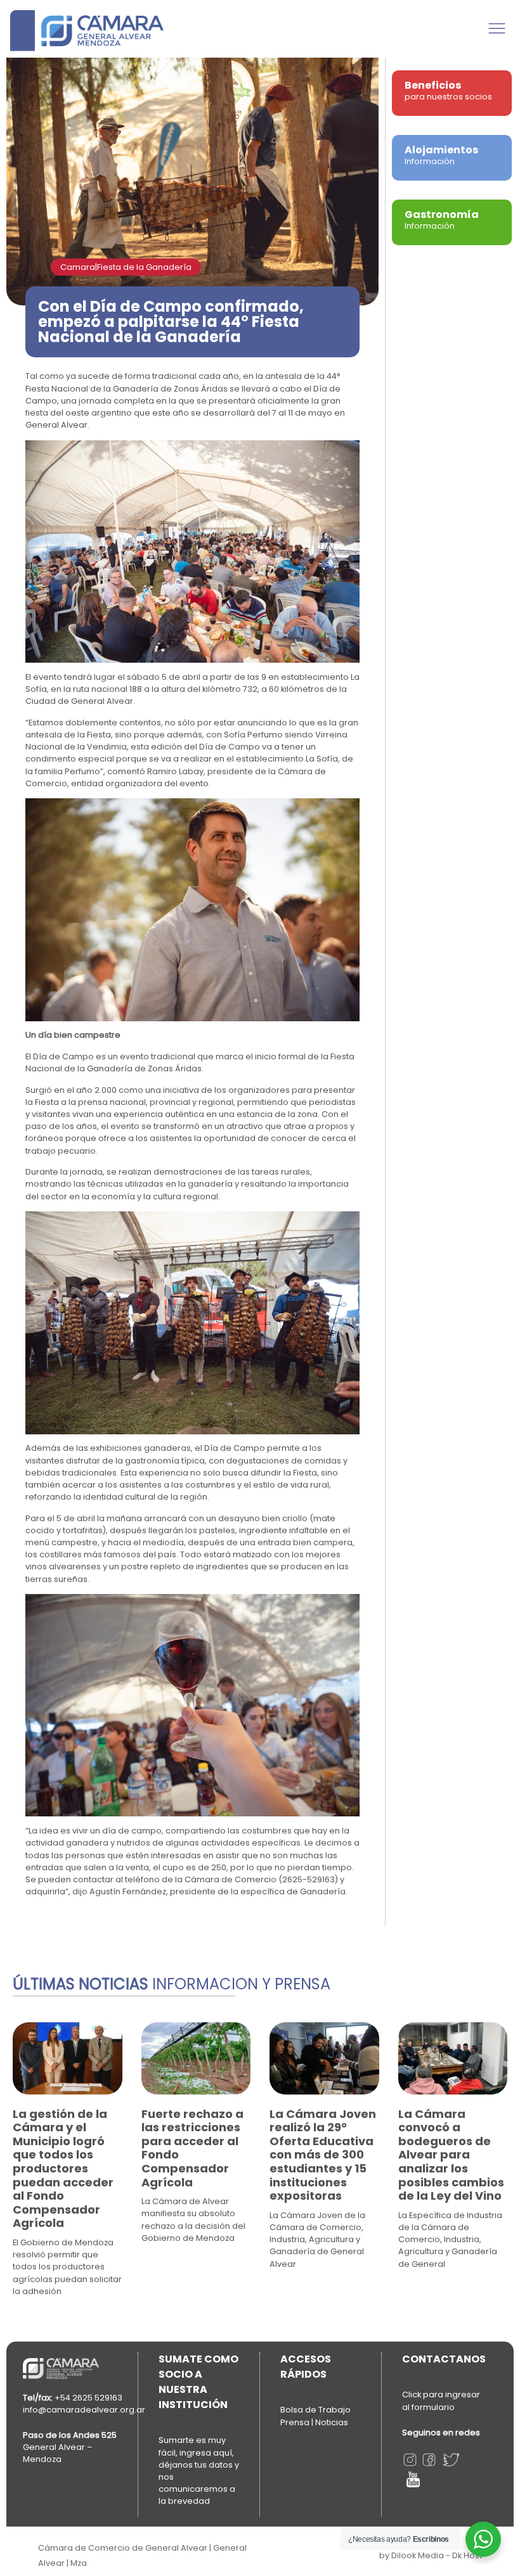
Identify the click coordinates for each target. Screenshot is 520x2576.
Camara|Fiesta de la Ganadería (126, 267)
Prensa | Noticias (314, 2422)
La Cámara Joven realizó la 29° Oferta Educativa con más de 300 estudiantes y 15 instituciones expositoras (323, 2155)
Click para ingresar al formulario (441, 2401)
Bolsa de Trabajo (315, 2410)
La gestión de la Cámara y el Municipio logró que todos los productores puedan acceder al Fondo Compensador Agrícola (63, 2169)
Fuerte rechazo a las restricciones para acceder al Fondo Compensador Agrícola (192, 2148)
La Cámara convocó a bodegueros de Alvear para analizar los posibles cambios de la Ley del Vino (451, 2155)
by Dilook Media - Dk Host (431, 2555)
